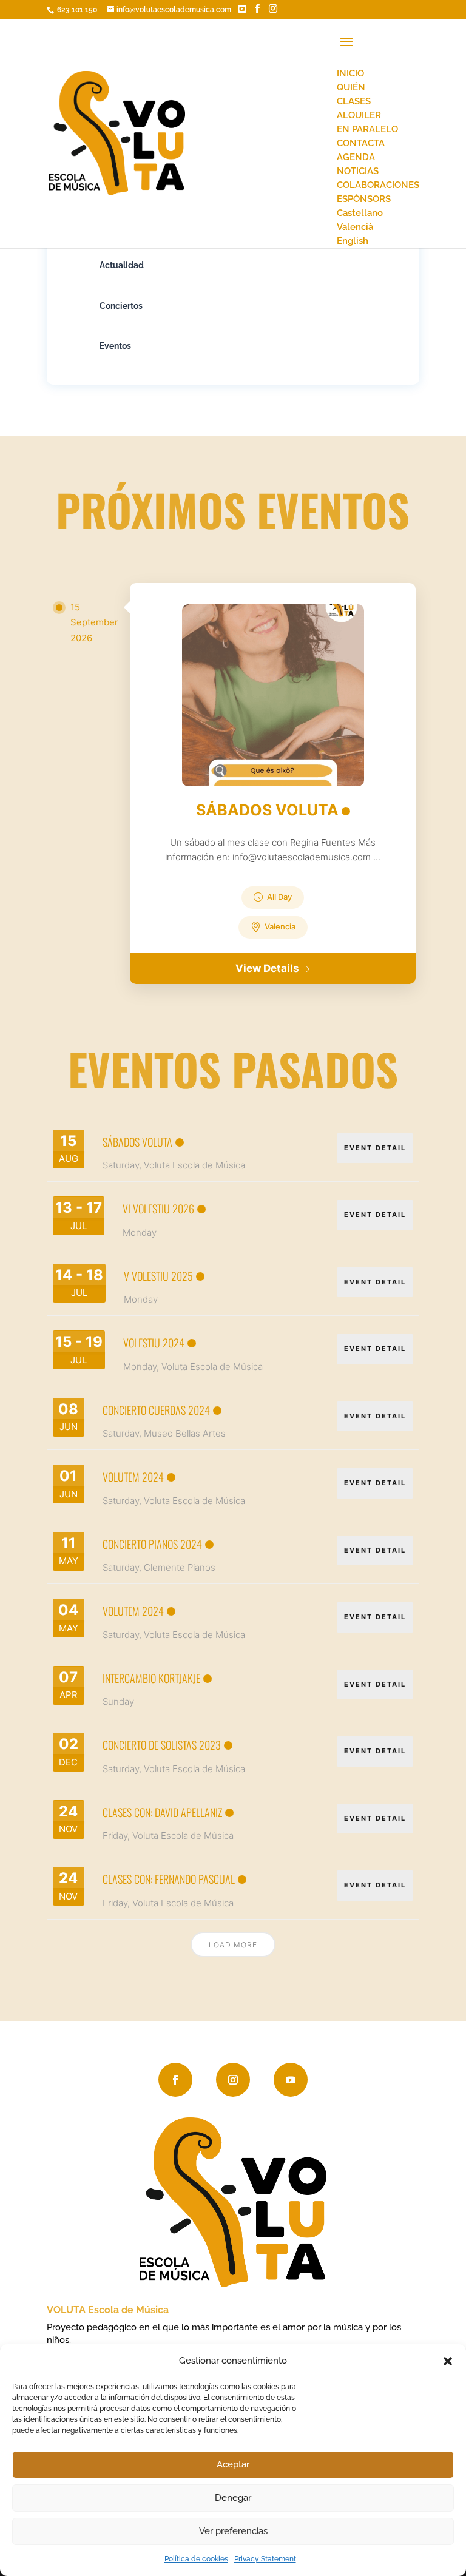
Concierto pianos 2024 (152, 1544)
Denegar (233, 2498)
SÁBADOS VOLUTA (267, 810)
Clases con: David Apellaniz (162, 1812)
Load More (233, 1945)
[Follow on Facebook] (175, 2080)
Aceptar (233, 2464)
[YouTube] (242, 9)
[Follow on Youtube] (291, 2080)
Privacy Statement (265, 2559)
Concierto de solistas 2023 (162, 1745)
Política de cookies (196, 2559)
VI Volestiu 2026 (158, 1209)
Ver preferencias (233, 2531)
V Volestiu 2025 (158, 1276)
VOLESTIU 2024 (154, 1343)
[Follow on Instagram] (233, 2080)
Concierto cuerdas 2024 (156, 1410)
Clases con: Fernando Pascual (169, 1879)
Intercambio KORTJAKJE (151, 1678)
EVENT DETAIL (375, 1148)
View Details (267, 968)
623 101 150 (76, 10)
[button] (448, 2361)
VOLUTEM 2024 (133, 1477)
